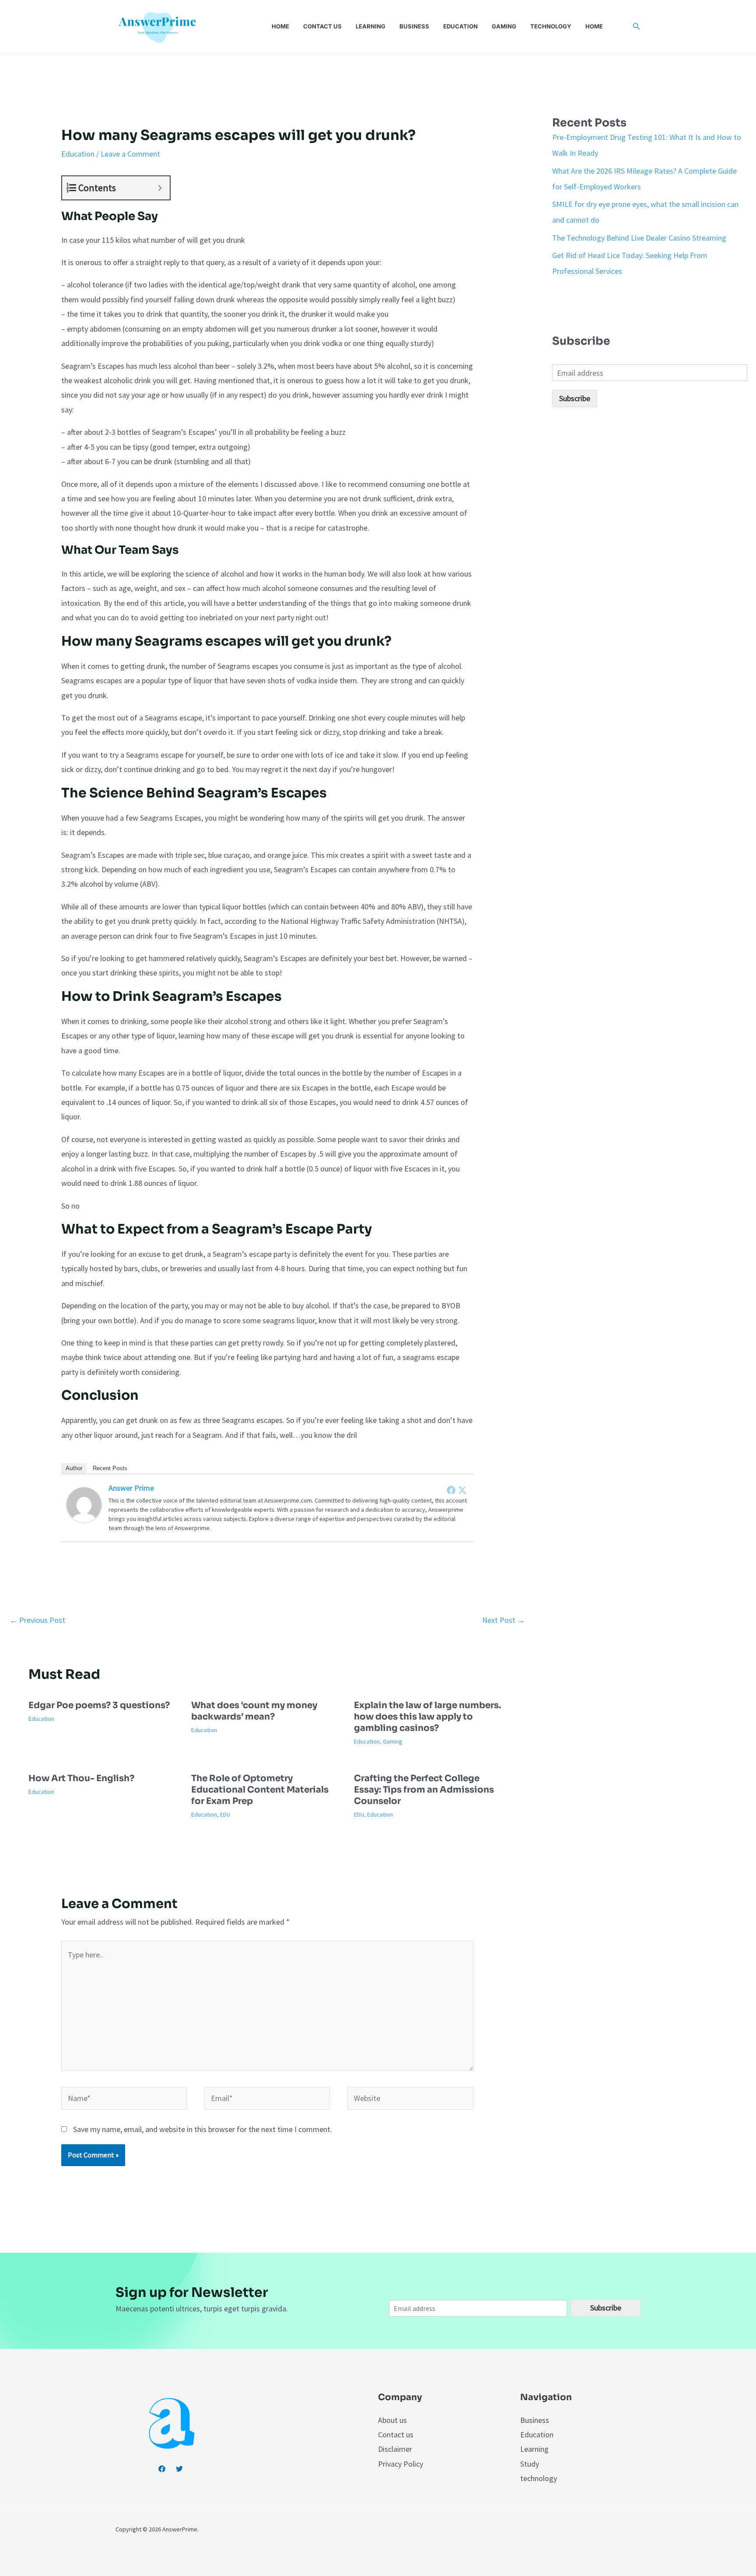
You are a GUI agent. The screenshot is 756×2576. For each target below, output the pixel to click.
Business (414, 26)
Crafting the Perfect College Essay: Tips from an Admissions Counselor (424, 1790)
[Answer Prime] (84, 1504)
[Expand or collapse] (160, 188)
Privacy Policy (401, 2464)
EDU (225, 1814)
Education (460, 26)
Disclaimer (395, 2449)
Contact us (322, 26)
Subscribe (575, 398)
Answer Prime (131, 1488)
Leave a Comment (130, 154)
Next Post (504, 1620)
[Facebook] (451, 1490)
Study (530, 2464)
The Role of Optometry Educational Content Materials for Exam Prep (260, 1790)
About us (392, 2420)
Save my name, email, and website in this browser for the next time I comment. (203, 2129)
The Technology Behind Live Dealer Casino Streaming (639, 238)
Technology (551, 26)
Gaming (504, 26)
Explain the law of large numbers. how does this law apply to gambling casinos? (427, 1717)
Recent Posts (110, 1468)
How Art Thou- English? (81, 1778)
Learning (371, 26)
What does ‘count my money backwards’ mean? (254, 1711)
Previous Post (37, 1620)
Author (74, 1468)
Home (280, 26)
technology (539, 2478)
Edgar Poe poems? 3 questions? (99, 1705)
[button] (637, 27)
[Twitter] (462, 1490)
